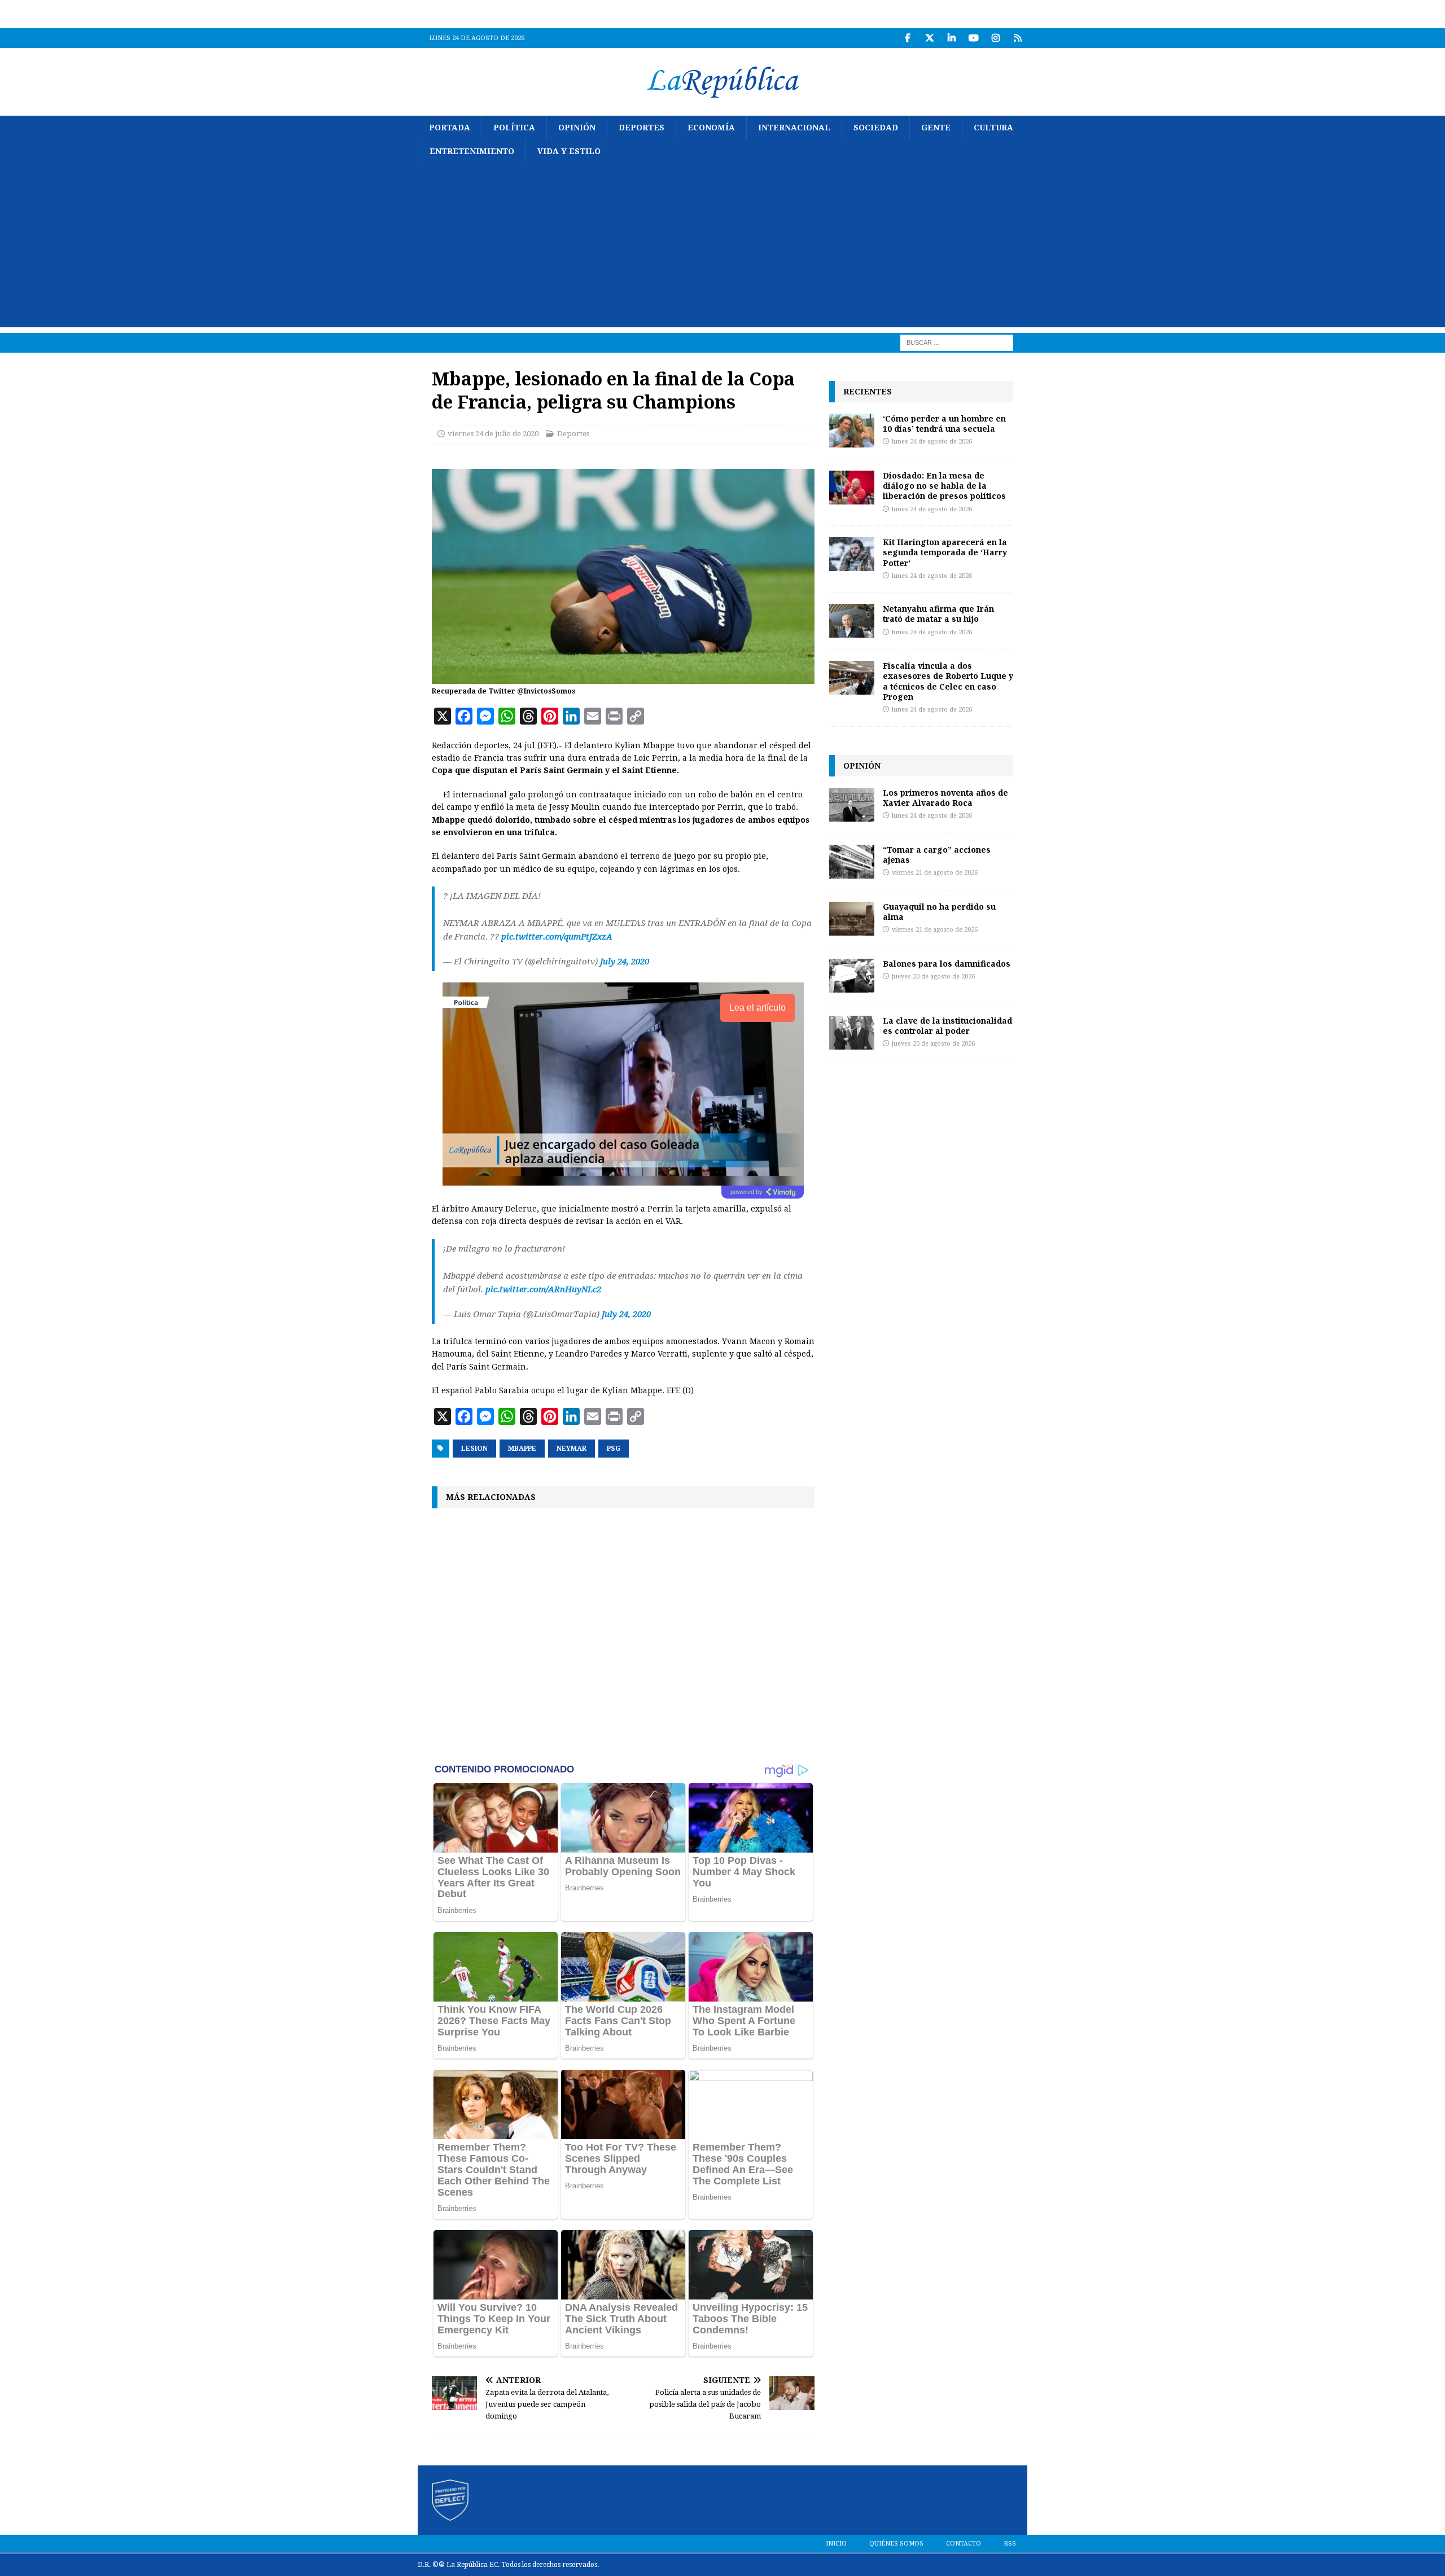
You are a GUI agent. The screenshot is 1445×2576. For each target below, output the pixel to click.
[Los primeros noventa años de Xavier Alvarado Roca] (852, 805)
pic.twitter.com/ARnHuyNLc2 (543, 1289)
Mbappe (522, 1449)
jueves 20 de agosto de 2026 (933, 977)
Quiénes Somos (896, 2544)
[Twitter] (929, 38)
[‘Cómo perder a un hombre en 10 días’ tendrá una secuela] (852, 431)
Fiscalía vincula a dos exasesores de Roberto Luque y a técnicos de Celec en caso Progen (948, 681)
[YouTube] (973, 38)
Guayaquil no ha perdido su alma (939, 912)
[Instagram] (995, 38)
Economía (711, 128)
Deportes (642, 128)
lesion (474, 1449)
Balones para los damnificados (947, 964)
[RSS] (1017, 38)
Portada (450, 128)
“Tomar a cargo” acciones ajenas (937, 855)
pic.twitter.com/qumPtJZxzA (557, 937)
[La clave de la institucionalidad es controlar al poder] (852, 1033)
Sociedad (876, 128)
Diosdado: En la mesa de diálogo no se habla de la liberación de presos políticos (944, 486)
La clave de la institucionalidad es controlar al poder (947, 1026)
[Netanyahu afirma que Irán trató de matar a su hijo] (852, 621)
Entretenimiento (472, 151)
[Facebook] (907, 38)
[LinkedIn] (951, 38)
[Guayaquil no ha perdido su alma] (852, 919)
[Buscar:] (957, 342)
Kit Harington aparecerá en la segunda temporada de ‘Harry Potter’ (945, 552)
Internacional (794, 128)
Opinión (577, 128)
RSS (1010, 2544)
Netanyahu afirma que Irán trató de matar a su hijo (938, 614)
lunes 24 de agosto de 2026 (932, 442)
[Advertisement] (722, 248)
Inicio (836, 2544)
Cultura (993, 128)
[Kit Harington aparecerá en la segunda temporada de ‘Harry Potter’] (852, 554)
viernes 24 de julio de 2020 (493, 434)
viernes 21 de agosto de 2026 (935, 873)
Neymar (572, 1449)
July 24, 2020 (625, 962)
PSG (614, 1449)
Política (514, 128)
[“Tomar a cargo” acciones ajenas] (852, 862)
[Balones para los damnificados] (852, 976)
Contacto (964, 2544)
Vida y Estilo (569, 151)
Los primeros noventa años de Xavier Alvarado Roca (945, 798)
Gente (936, 128)
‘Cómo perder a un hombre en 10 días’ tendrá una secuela (944, 424)
